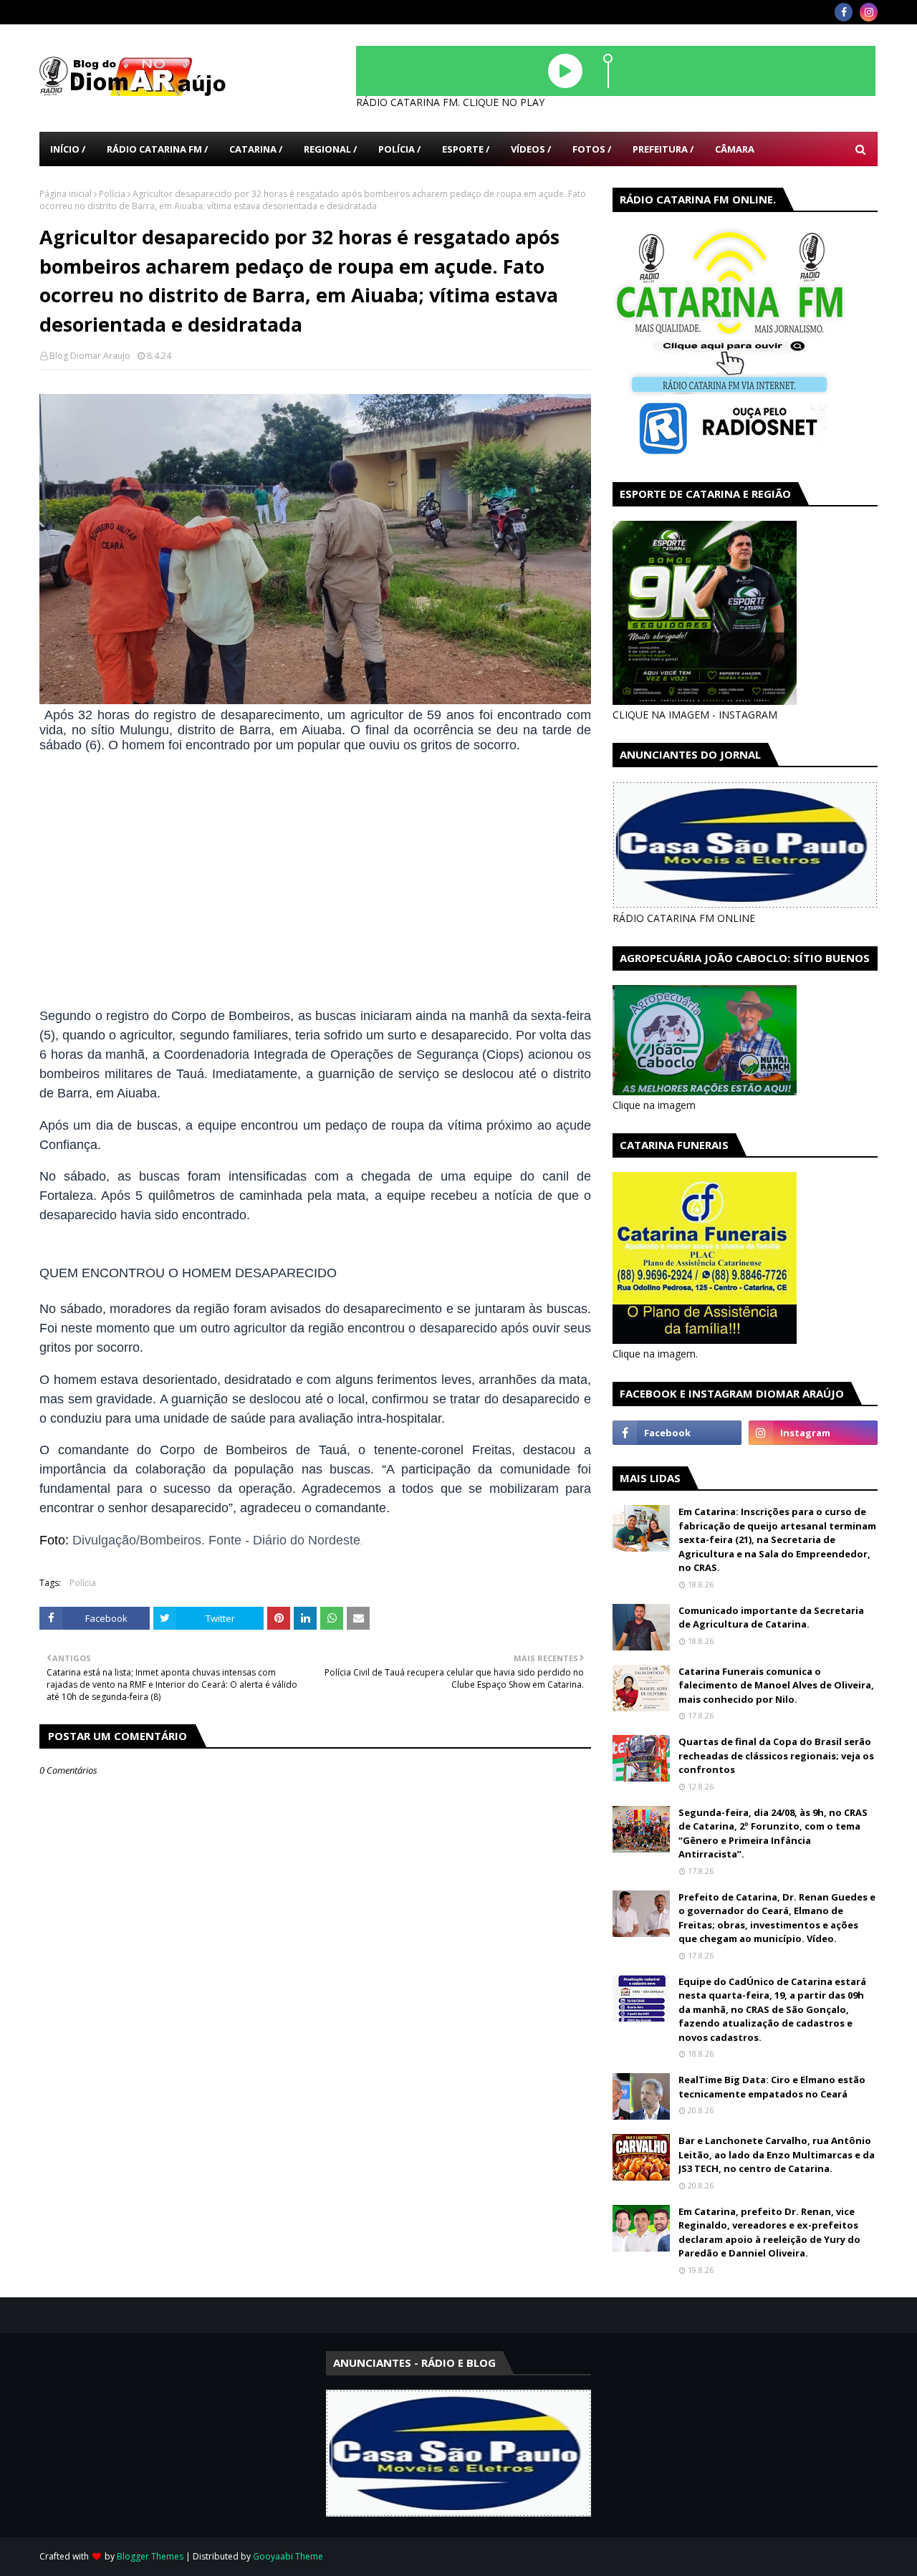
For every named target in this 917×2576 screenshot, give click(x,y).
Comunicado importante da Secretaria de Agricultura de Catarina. (771, 1618)
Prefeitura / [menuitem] (663, 149)
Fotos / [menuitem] (592, 149)
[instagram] (869, 12)
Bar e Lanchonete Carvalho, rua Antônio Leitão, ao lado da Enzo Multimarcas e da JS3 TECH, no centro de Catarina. (777, 2154)
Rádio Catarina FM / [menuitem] (157, 149)
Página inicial (66, 194)
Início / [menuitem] (68, 149)
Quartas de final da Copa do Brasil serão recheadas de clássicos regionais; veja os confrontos (776, 1755)
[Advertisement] (315, 881)
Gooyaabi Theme (288, 2556)
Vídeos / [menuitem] (531, 149)
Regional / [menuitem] (330, 149)
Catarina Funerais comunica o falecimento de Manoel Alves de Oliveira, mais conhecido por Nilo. (776, 1685)
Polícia (112, 194)
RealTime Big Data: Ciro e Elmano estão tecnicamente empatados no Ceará (772, 2087)
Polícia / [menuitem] (399, 149)
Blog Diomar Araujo (90, 356)
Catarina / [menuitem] (256, 149)
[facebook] (844, 12)
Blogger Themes (150, 2556)
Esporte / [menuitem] (466, 149)
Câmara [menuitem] (735, 149)
